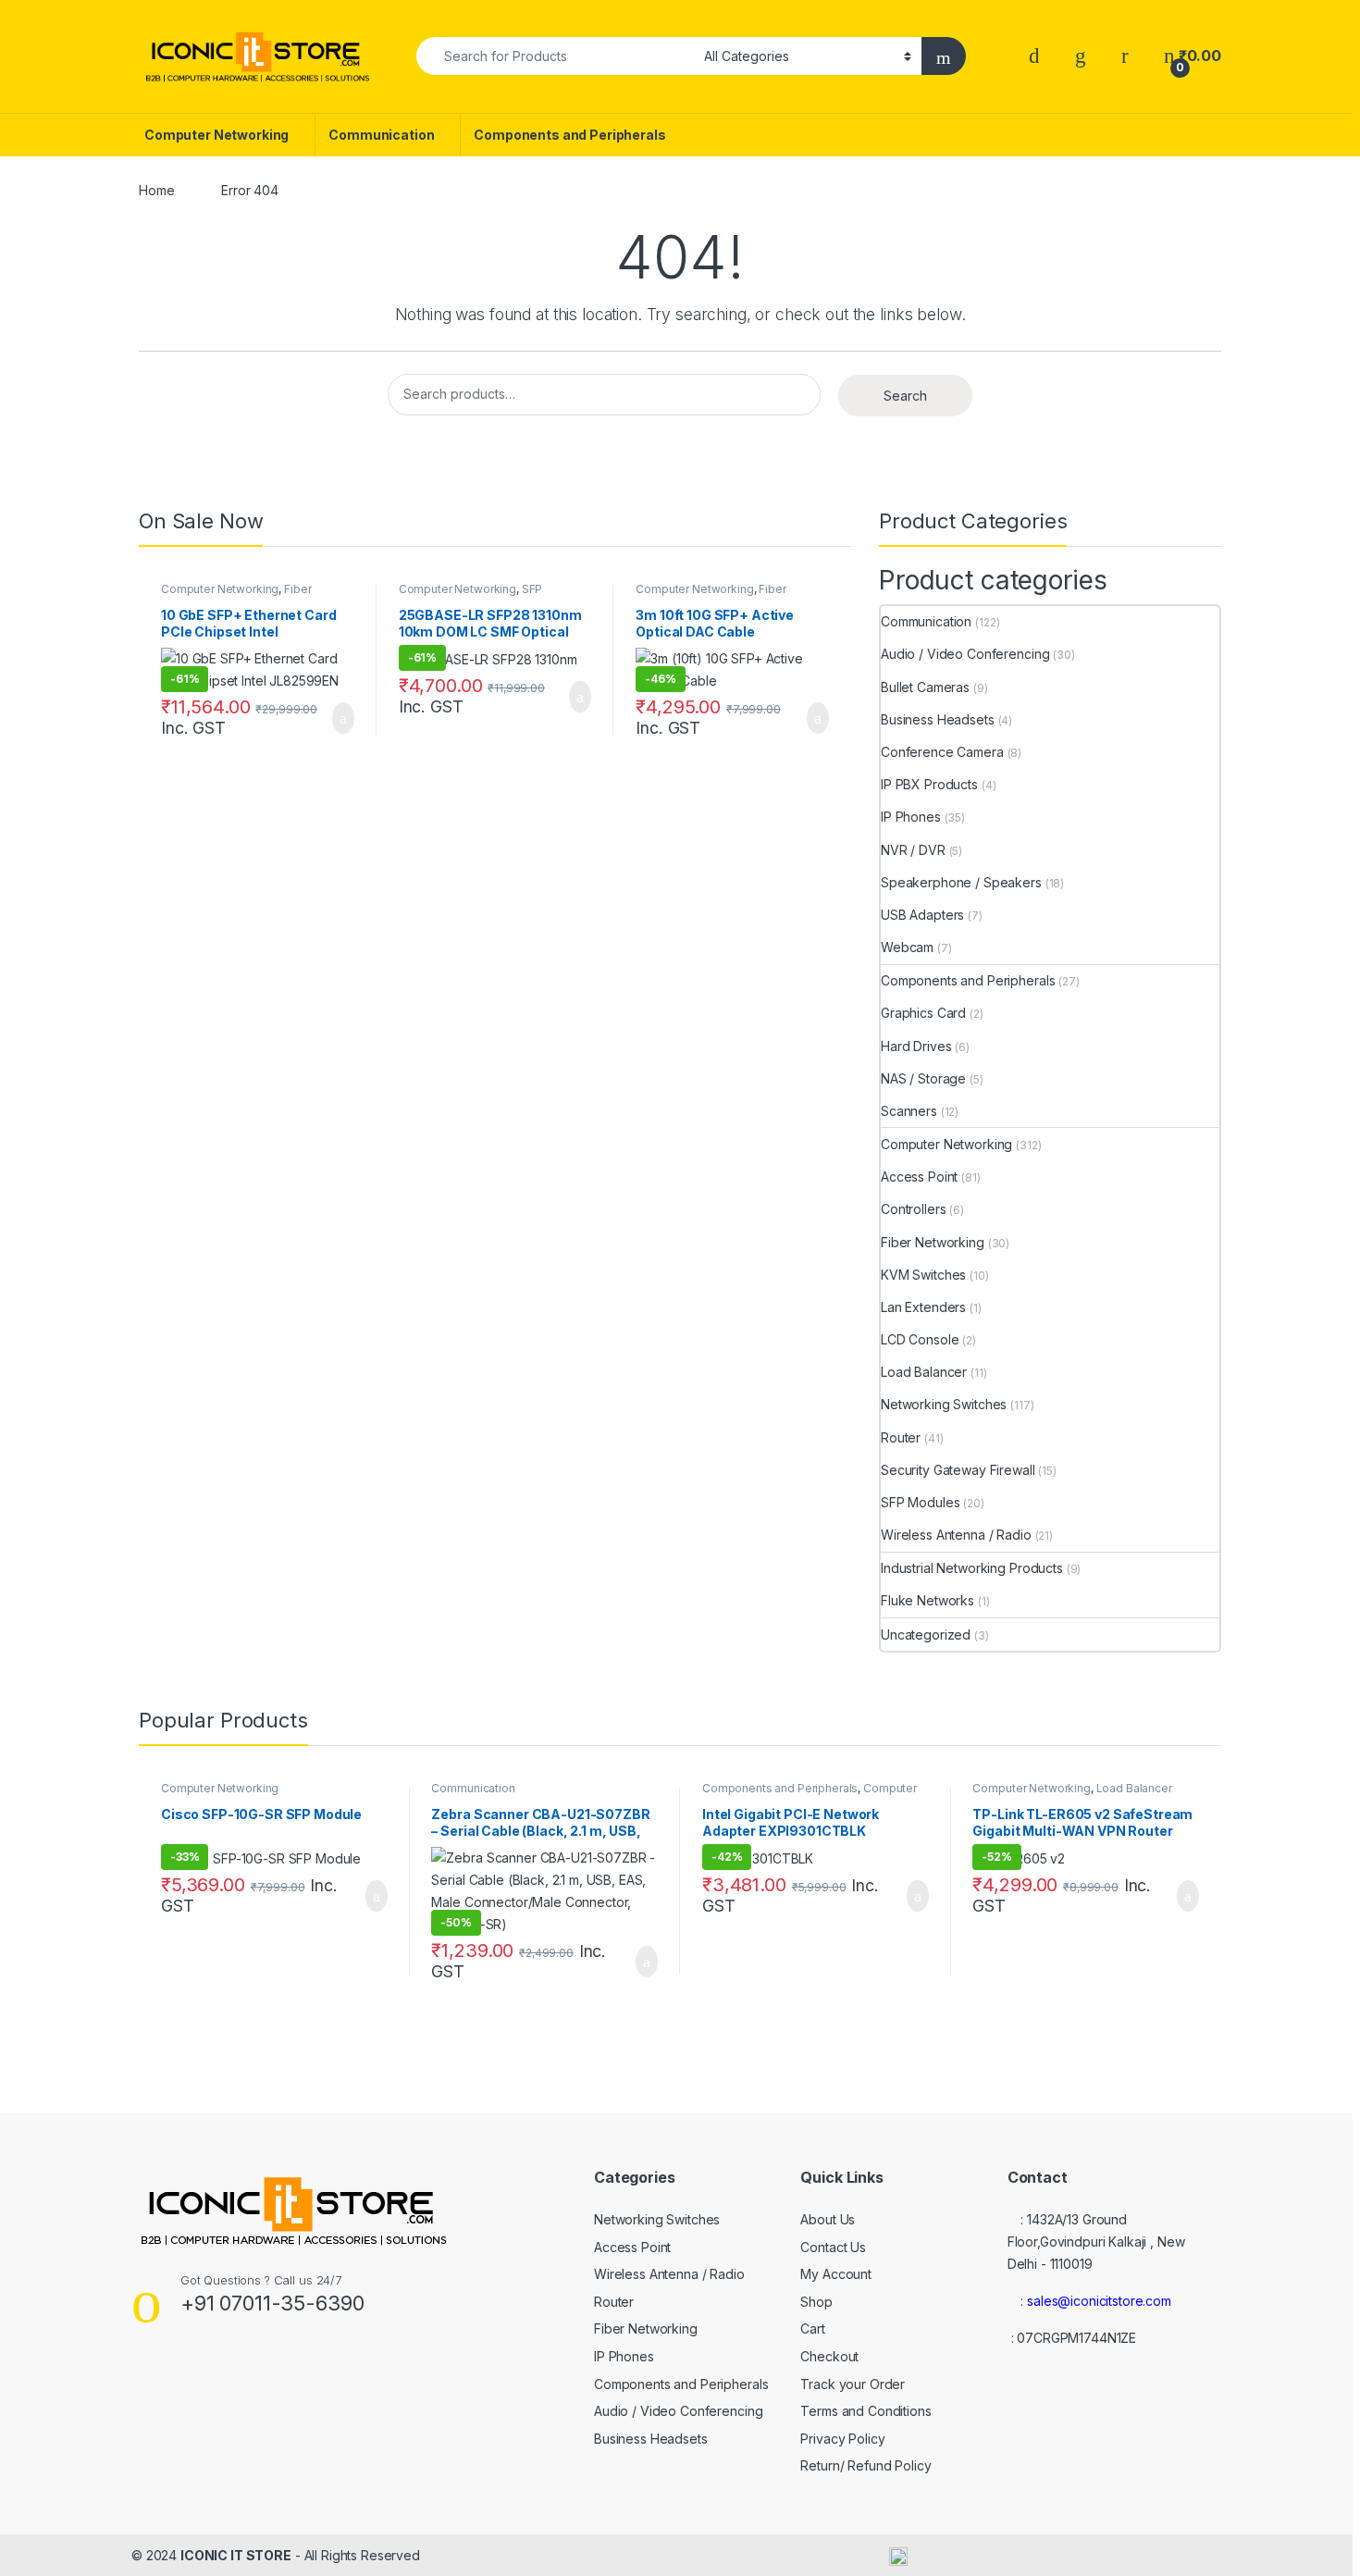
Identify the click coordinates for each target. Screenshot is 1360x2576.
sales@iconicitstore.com (1099, 2301)
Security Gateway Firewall (958, 1470)
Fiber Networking (933, 1242)
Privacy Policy (842, 2439)
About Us (828, 2219)
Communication (381, 135)
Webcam (907, 947)
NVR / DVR (913, 850)
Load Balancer (924, 1372)
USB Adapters (922, 915)
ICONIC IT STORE (236, 2555)
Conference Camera (942, 752)
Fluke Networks (927, 1600)
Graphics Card (923, 1013)
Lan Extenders (923, 1307)
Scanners (909, 1111)
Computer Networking (216, 135)
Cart (812, 2328)
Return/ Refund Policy (865, 2465)
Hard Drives (916, 1046)
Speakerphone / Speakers (961, 882)
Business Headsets (938, 719)
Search (905, 396)
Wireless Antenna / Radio (956, 1535)
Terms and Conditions (865, 2411)
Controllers (913, 1209)
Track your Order (853, 2384)
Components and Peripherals (569, 135)
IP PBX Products (929, 784)
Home (156, 190)
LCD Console (920, 1339)
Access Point (919, 1177)
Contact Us (833, 2247)
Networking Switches (944, 1404)
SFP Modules (920, 1502)
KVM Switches (923, 1275)
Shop (816, 2302)
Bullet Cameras (925, 687)
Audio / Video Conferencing (965, 654)
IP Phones (911, 817)
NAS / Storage (923, 1078)
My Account (836, 2274)
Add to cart (342, 718)
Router (901, 1437)
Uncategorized (926, 1635)
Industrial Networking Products (972, 1568)
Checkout (829, 2356)
